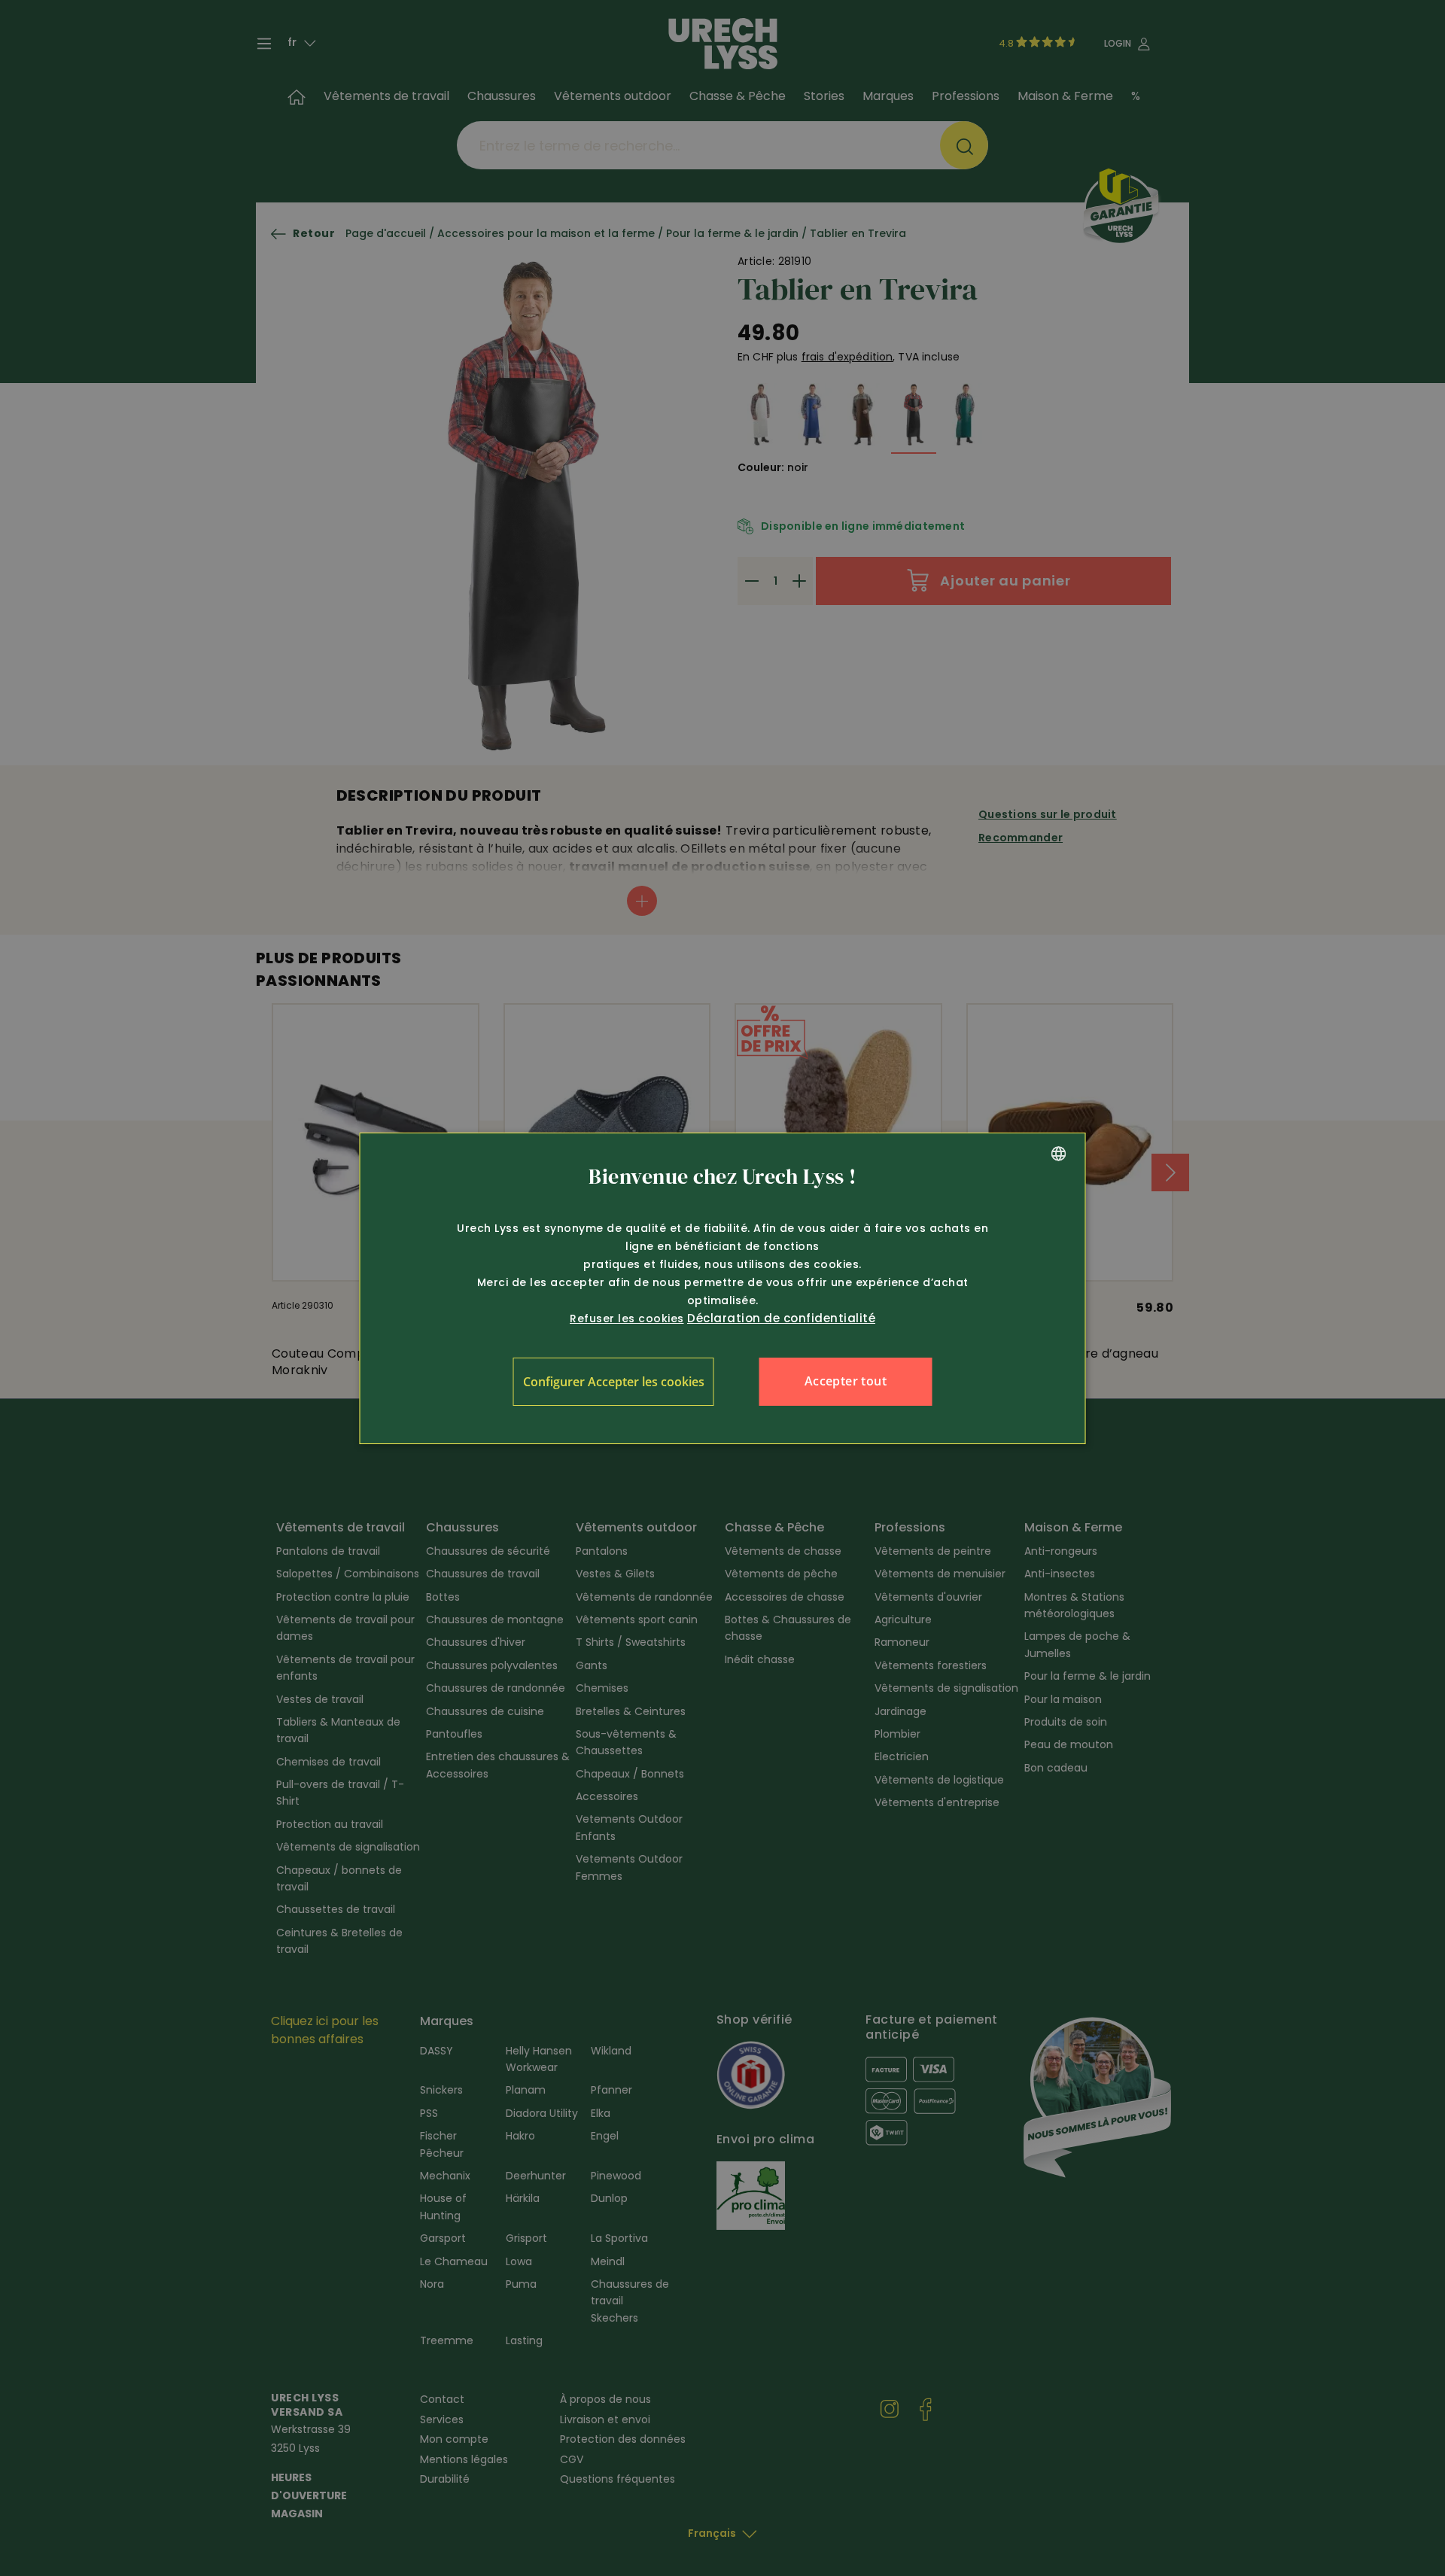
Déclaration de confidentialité (781, 1318)
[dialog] (723, 1288)
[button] (614, 1382)
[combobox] (1059, 1154)
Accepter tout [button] (846, 1381)
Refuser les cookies (627, 1318)
